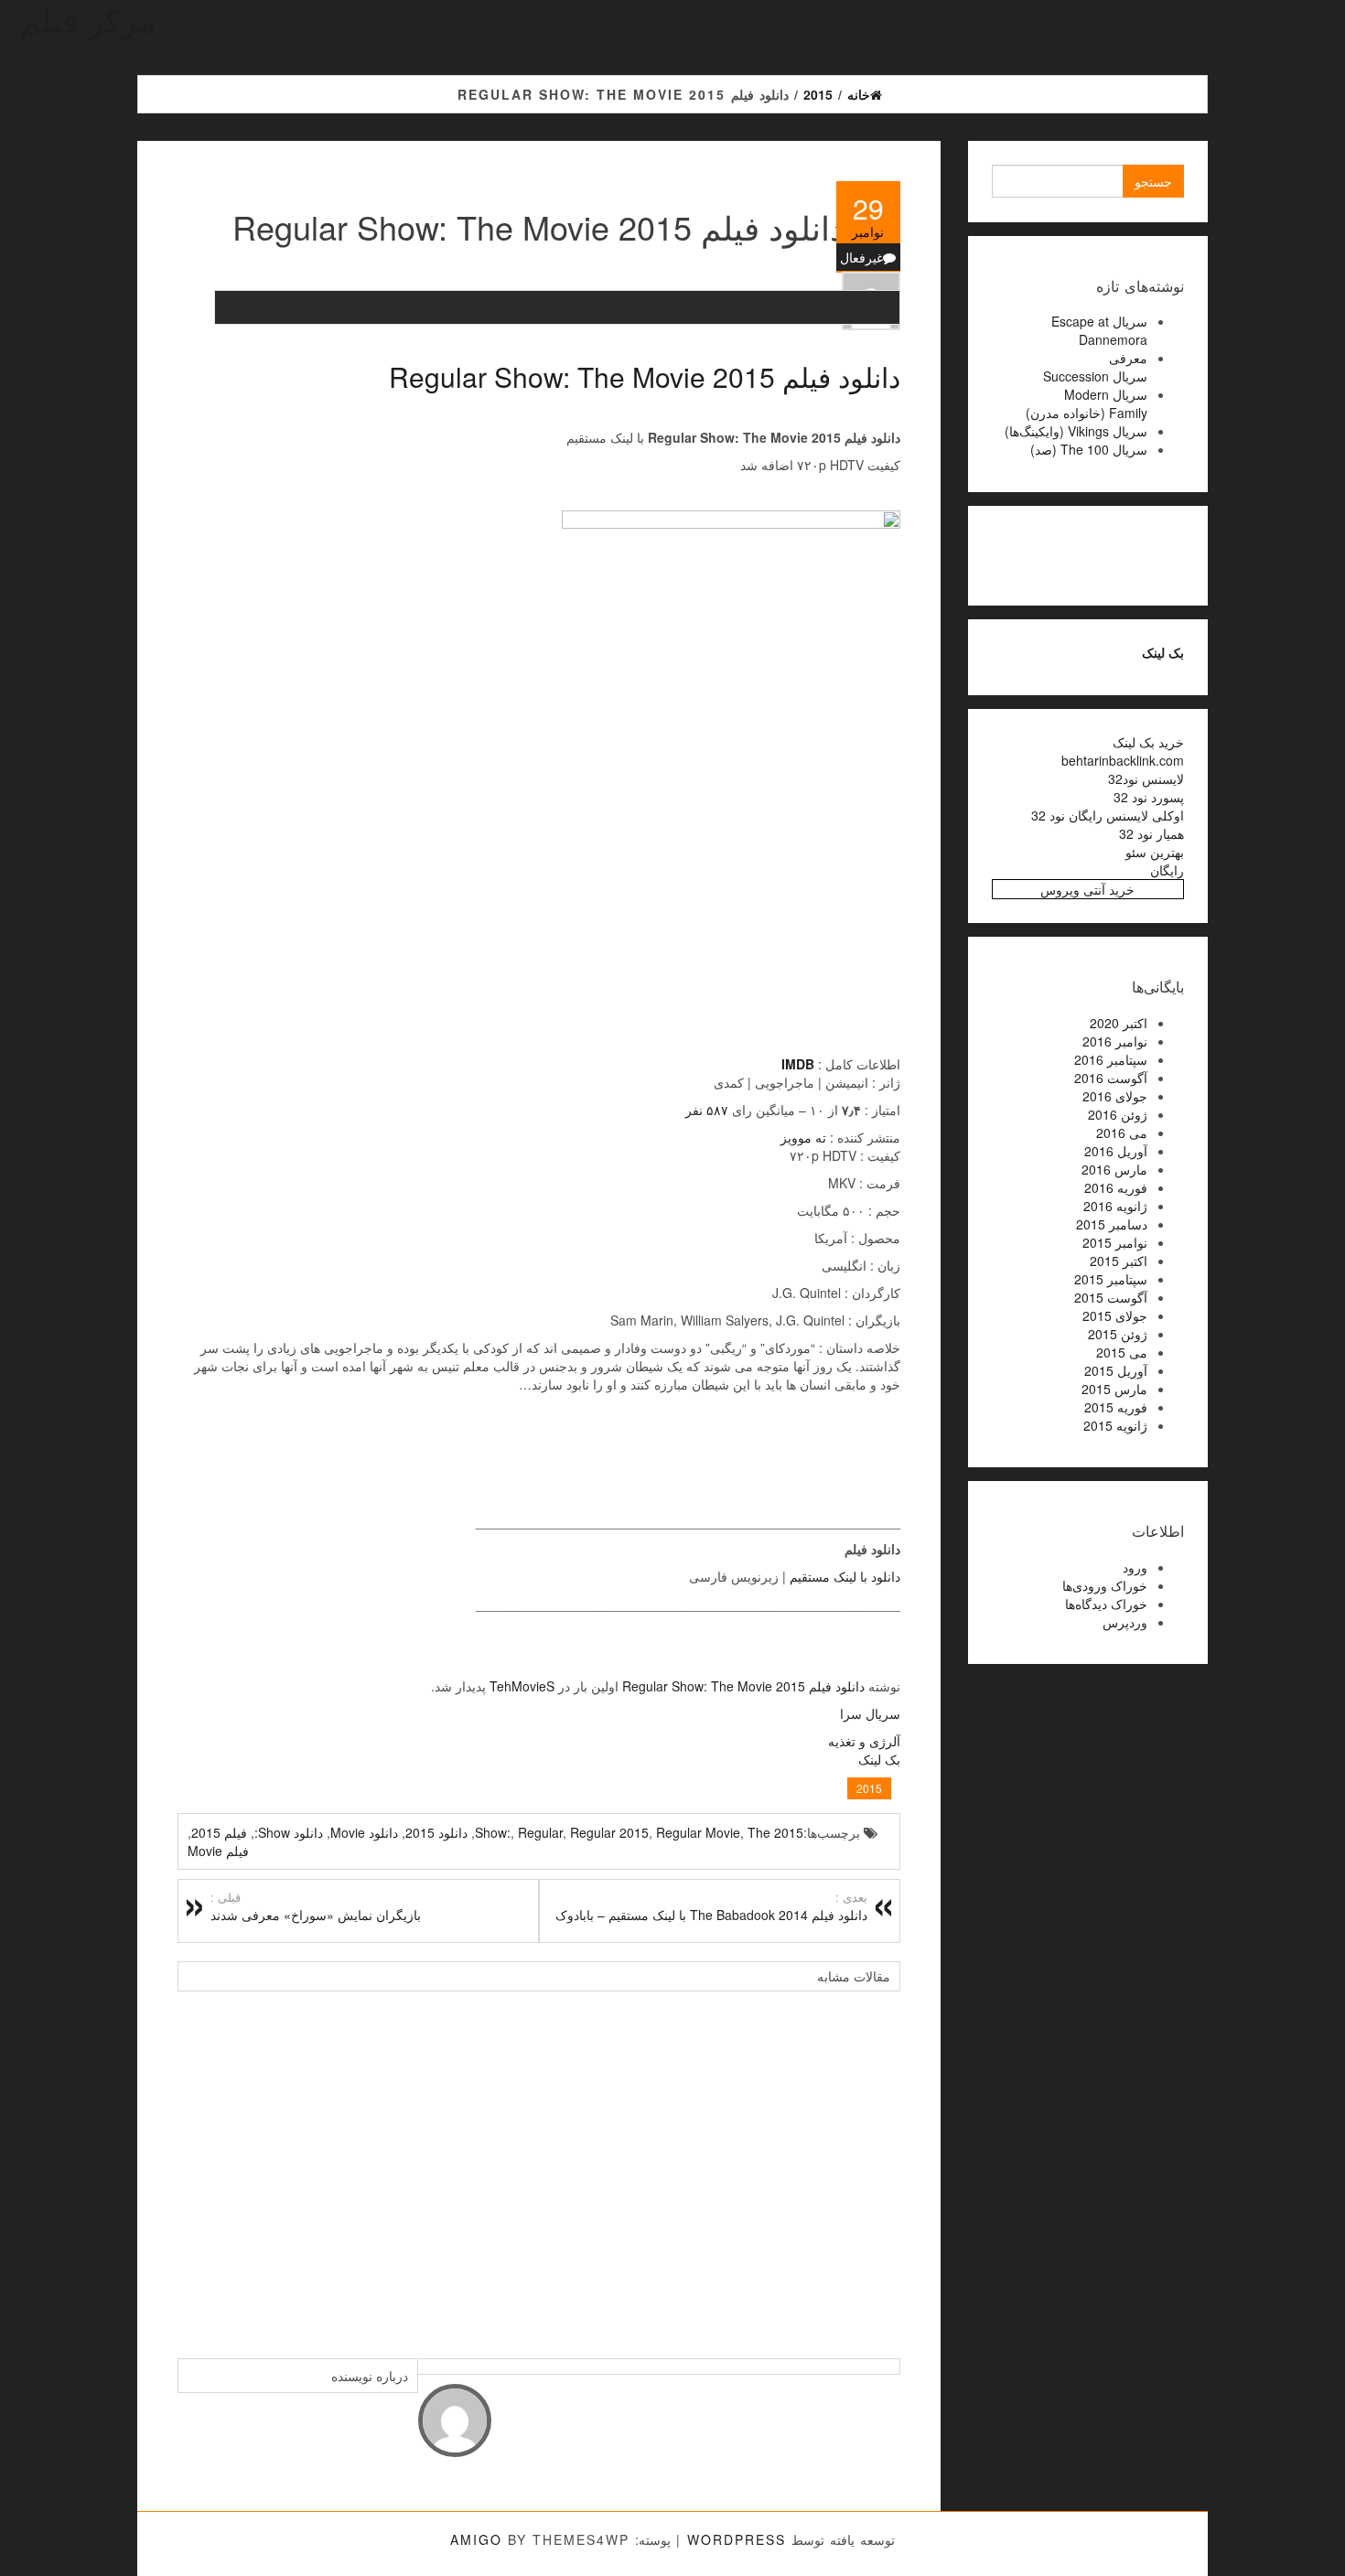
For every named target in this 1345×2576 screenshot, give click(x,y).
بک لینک (879, 1759)
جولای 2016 (1115, 1096)
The (759, 1832)
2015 (869, 1788)
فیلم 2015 (219, 1832)
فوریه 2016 (1116, 1187)
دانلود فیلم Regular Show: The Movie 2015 (645, 376)
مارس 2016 (1114, 1169)
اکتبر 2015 (1119, 1261)
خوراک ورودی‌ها (1105, 1585)
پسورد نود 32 (1149, 797)
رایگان (1167, 870)
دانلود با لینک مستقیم (845, 1576)
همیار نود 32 (1151, 833)
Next (882, 2165)
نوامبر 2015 (1115, 1242)
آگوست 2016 (1111, 1078)
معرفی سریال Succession (1095, 367)
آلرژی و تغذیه (864, 1741)
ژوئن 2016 (1118, 1114)
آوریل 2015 (1116, 1370)
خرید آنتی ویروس (1087, 889)
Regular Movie (698, 1832)
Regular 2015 (609, 1832)
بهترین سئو (1155, 852)
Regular (540, 1832)
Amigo (476, 2539)
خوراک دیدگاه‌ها (1106, 1604)
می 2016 (1122, 1132)
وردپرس (1125, 1622)
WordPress (737, 2539)
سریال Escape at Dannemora (1099, 330)
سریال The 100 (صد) (1089, 449)
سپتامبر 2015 (1111, 1279)
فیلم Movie (218, 1851)
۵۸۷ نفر (707, 1110)
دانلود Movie (364, 1832)
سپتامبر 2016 (1111, 1059)
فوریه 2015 (1116, 1407)
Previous (196, 2165)
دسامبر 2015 (1112, 1224)
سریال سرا (870, 1713)
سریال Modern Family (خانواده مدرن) (1087, 403)
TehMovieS (522, 1686)
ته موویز (803, 1137)
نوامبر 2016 (1115, 1041)
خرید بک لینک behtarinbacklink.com (1123, 751)
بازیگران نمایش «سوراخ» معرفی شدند (316, 1906)
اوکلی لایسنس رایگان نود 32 (1108, 815)
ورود (1135, 1567)
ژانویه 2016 (1115, 1206)
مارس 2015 (1114, 1389)
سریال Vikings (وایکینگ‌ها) (1076, 431)
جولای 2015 (1115, 1315)
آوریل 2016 (1116, 1151)
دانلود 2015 (436, 1832)
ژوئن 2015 (1118, 1334)
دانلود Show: (289, 1832)
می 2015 (1122, 1352)
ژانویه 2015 (1115, 1425)
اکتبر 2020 (1119, 1023)
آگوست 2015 (1111, 1297)
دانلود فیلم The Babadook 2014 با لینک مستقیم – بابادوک (711, 1906)
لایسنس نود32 (1146, 778)
